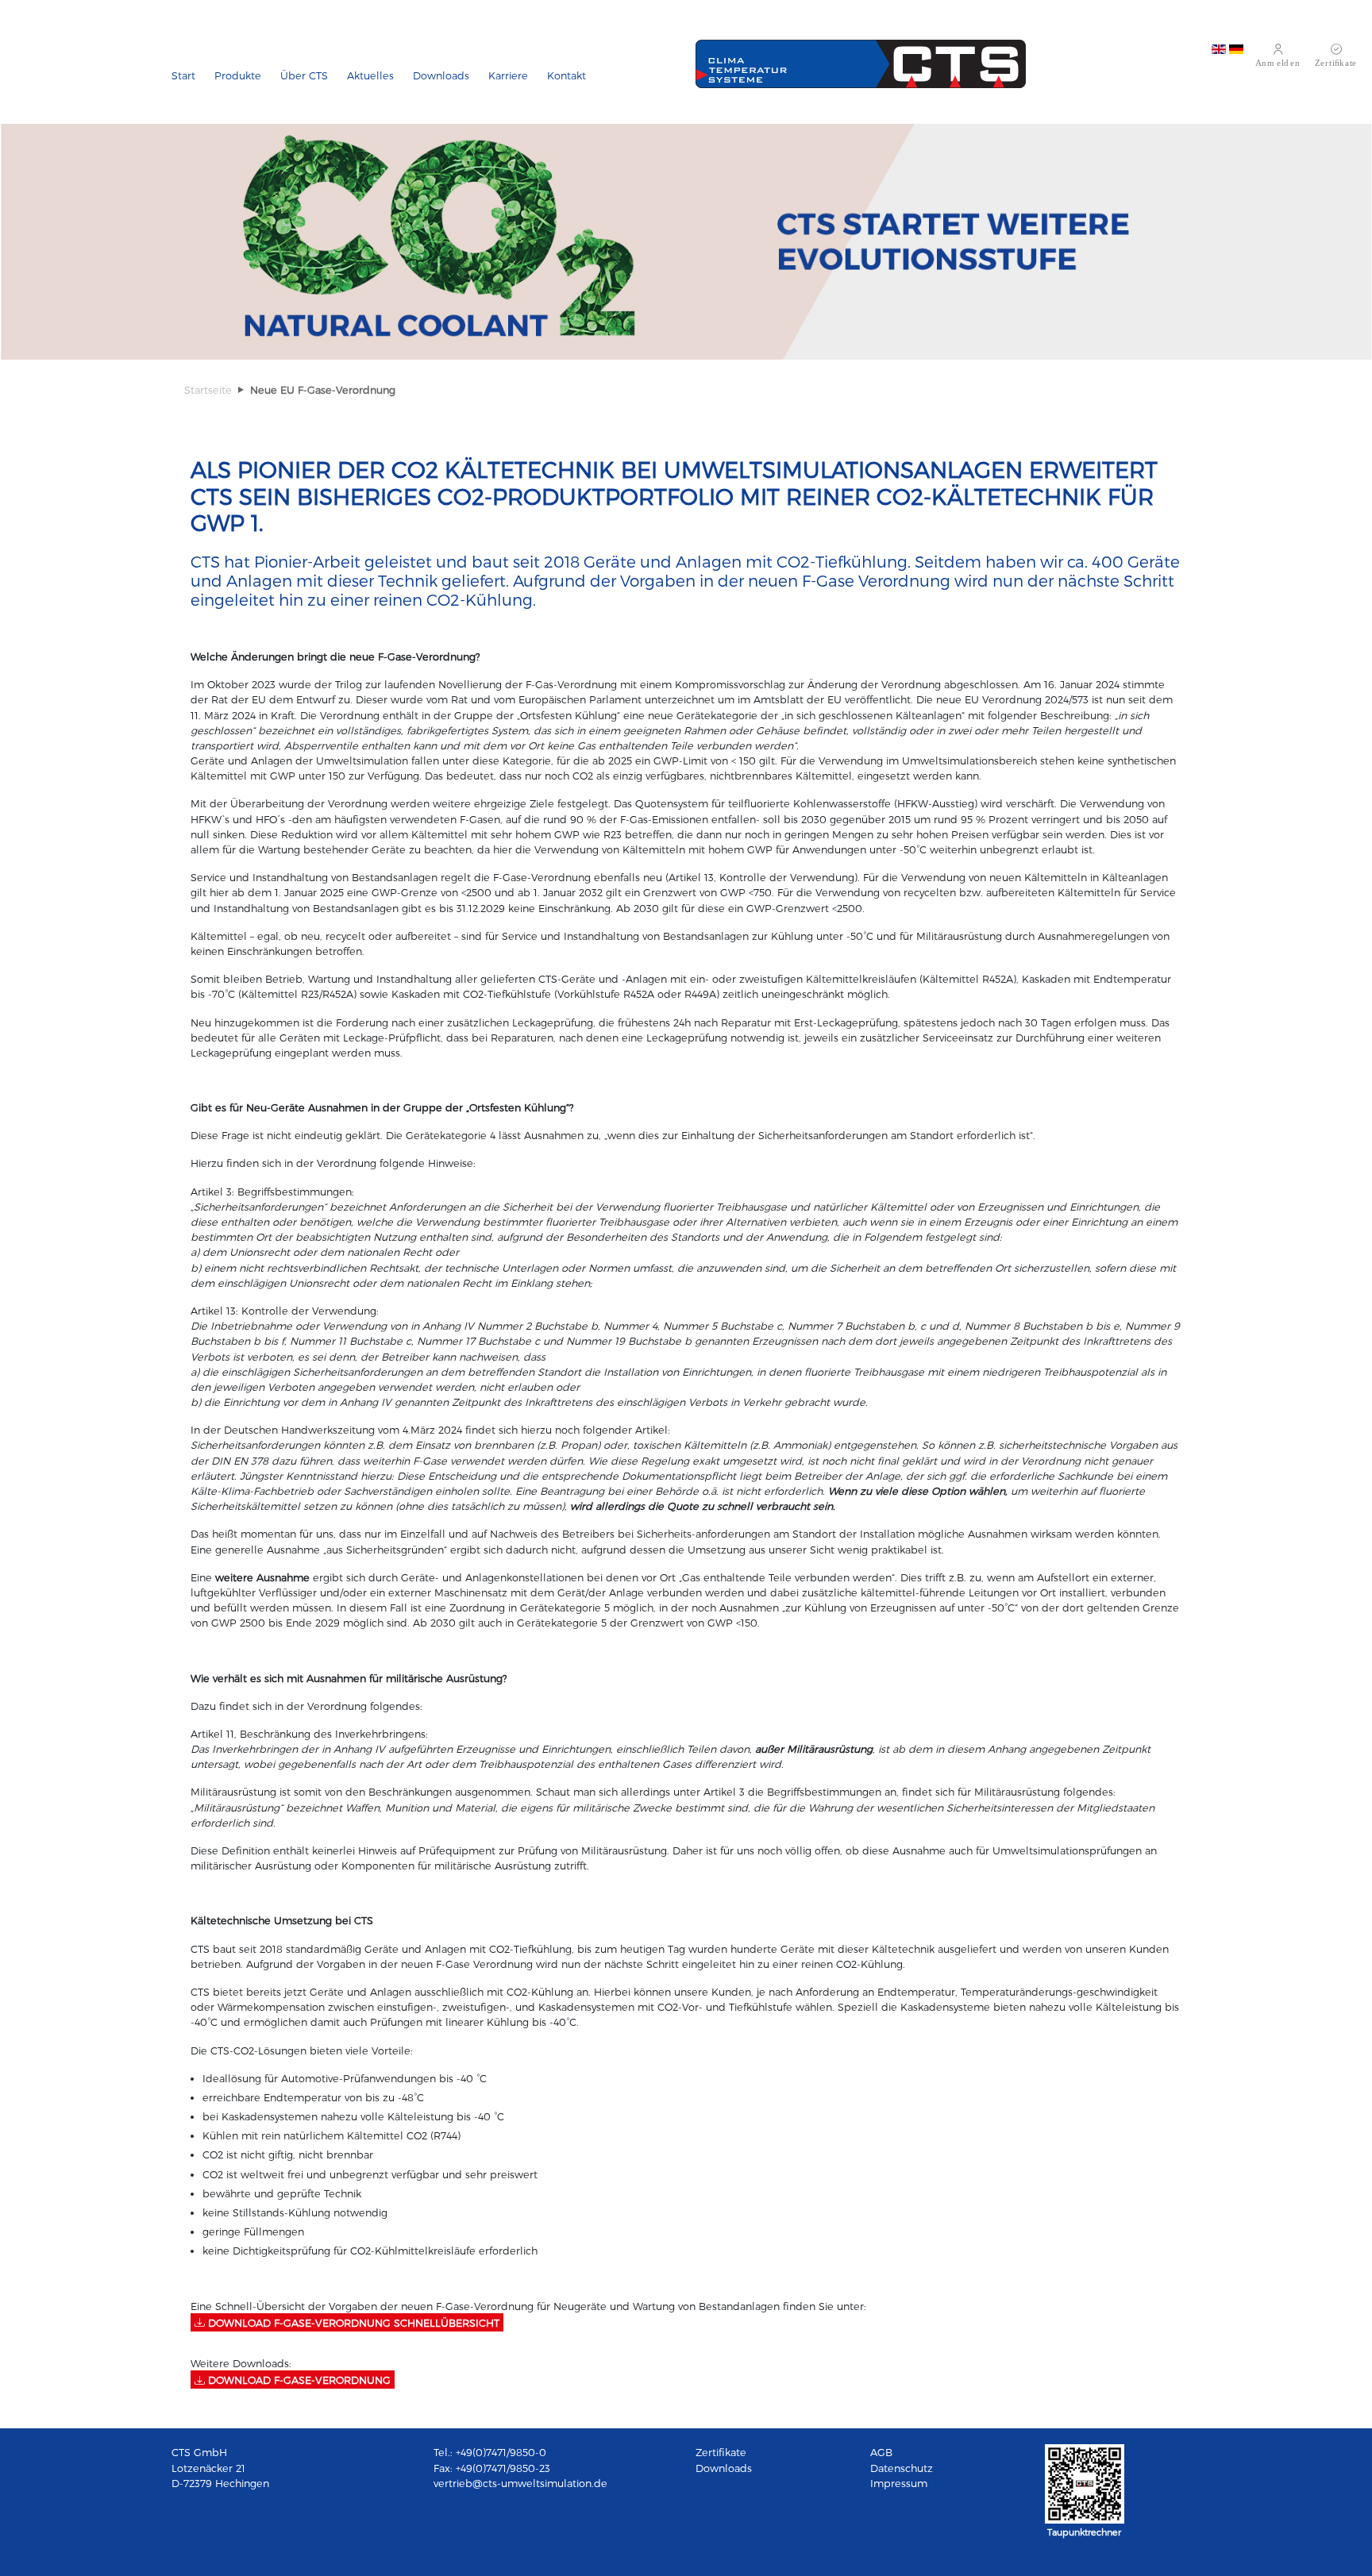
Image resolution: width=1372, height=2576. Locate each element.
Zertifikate (721, 2452)
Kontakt (567, 75)
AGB (881, 2452)
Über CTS (304, 75)
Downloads (441, 75)
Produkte (238, 75)
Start (183, 75)
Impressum (899, 2483)
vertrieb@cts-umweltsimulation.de (520, 2483)
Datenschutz (902, 2468)
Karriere (508, 75)
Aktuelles (370, 75)
